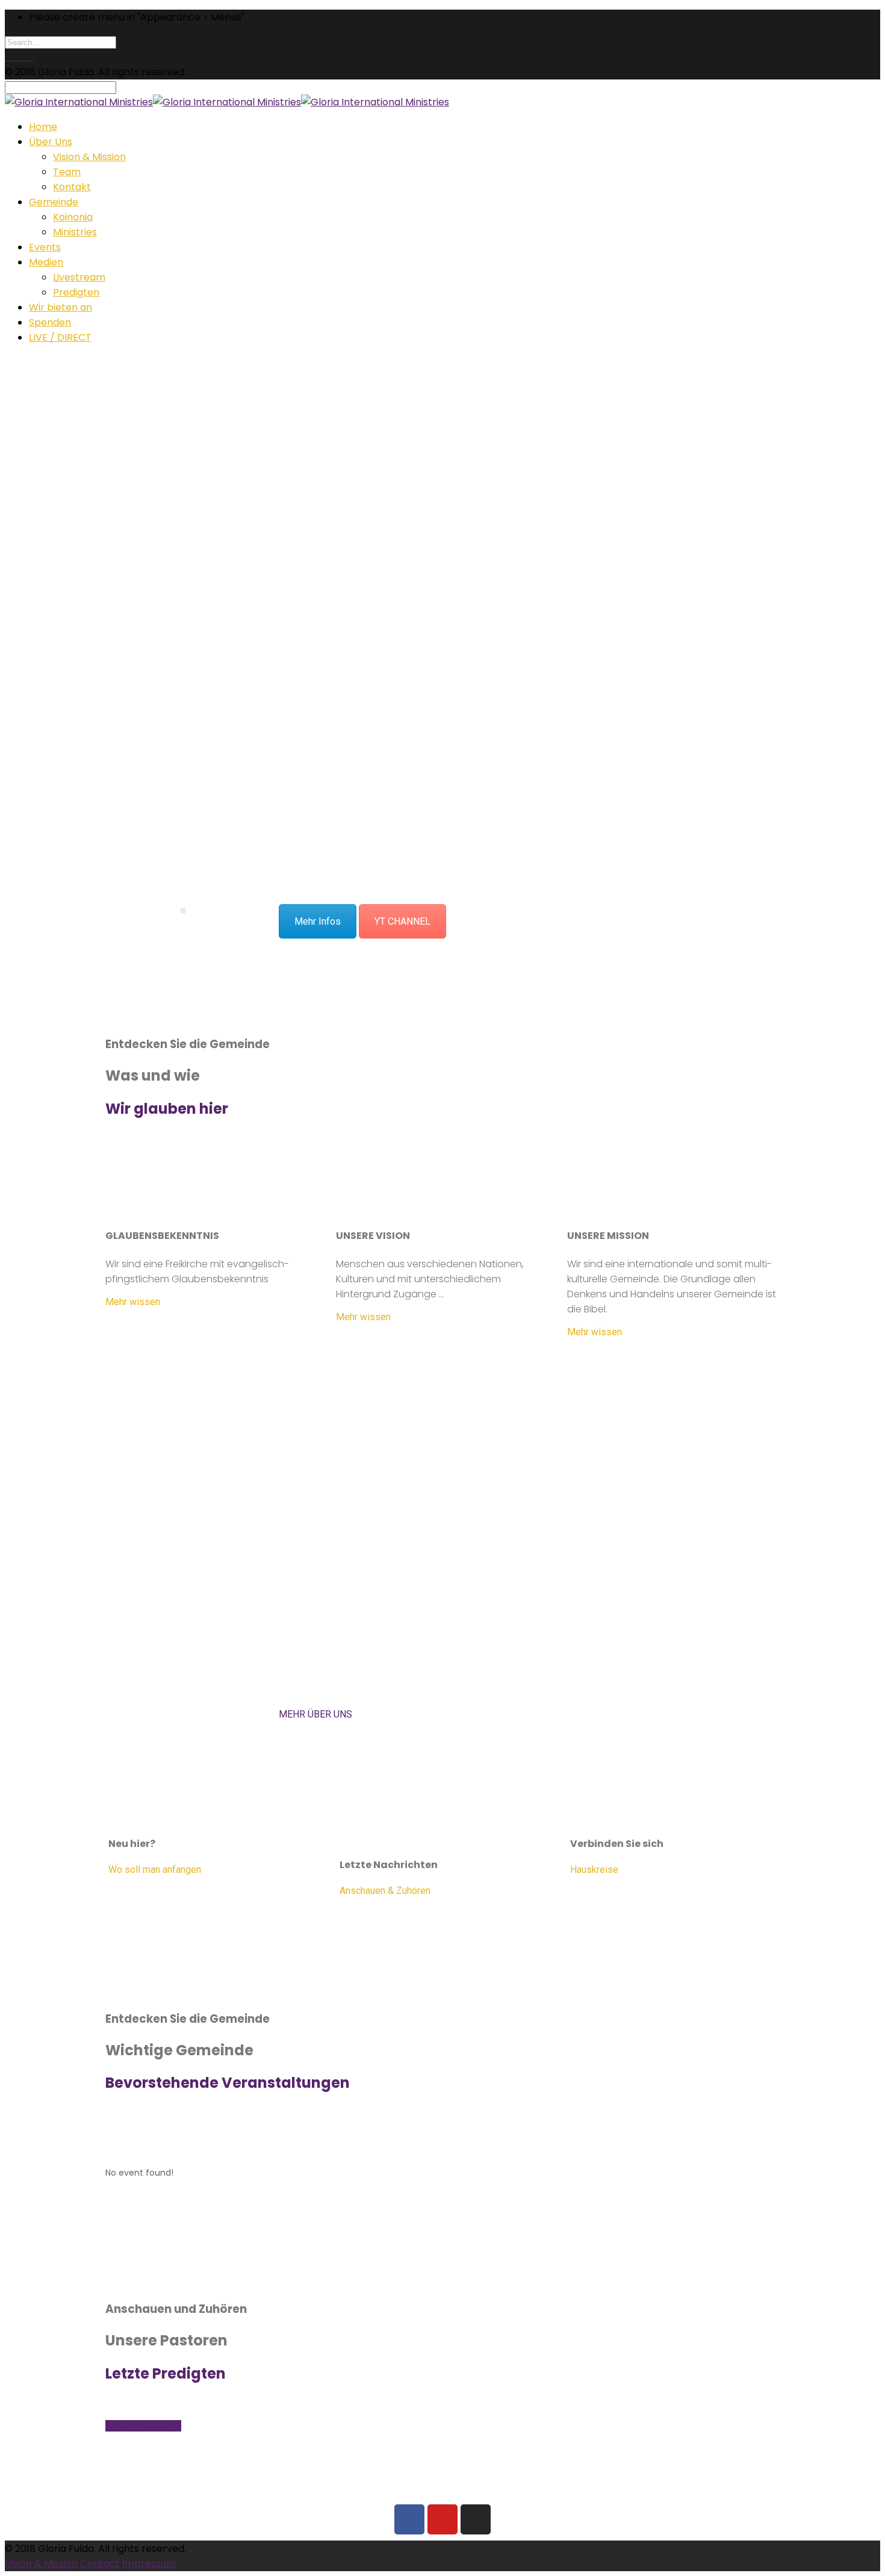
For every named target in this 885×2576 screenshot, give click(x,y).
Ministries (75, 232)
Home (43, 127)
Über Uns (51, 142)
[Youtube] (442, 2519)
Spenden (50, 322)
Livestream (79, 277)
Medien (46, 262)
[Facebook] (409, 2519)
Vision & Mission (89, 157)
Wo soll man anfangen (155, 1870)
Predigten (76, 292)
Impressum (149, 2564)
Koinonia (73, 217)
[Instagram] (476, 2519)
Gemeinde (54, 202)
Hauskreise (594, 1870)
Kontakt (72, 187)
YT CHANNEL (402, 921)
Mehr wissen (133, 1302)
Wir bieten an (61, 307)
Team (67, 172)
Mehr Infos (318, 921)
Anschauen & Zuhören (385, 1891)
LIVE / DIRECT (60, 337)
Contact (100, 2564)
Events (45, 247)
